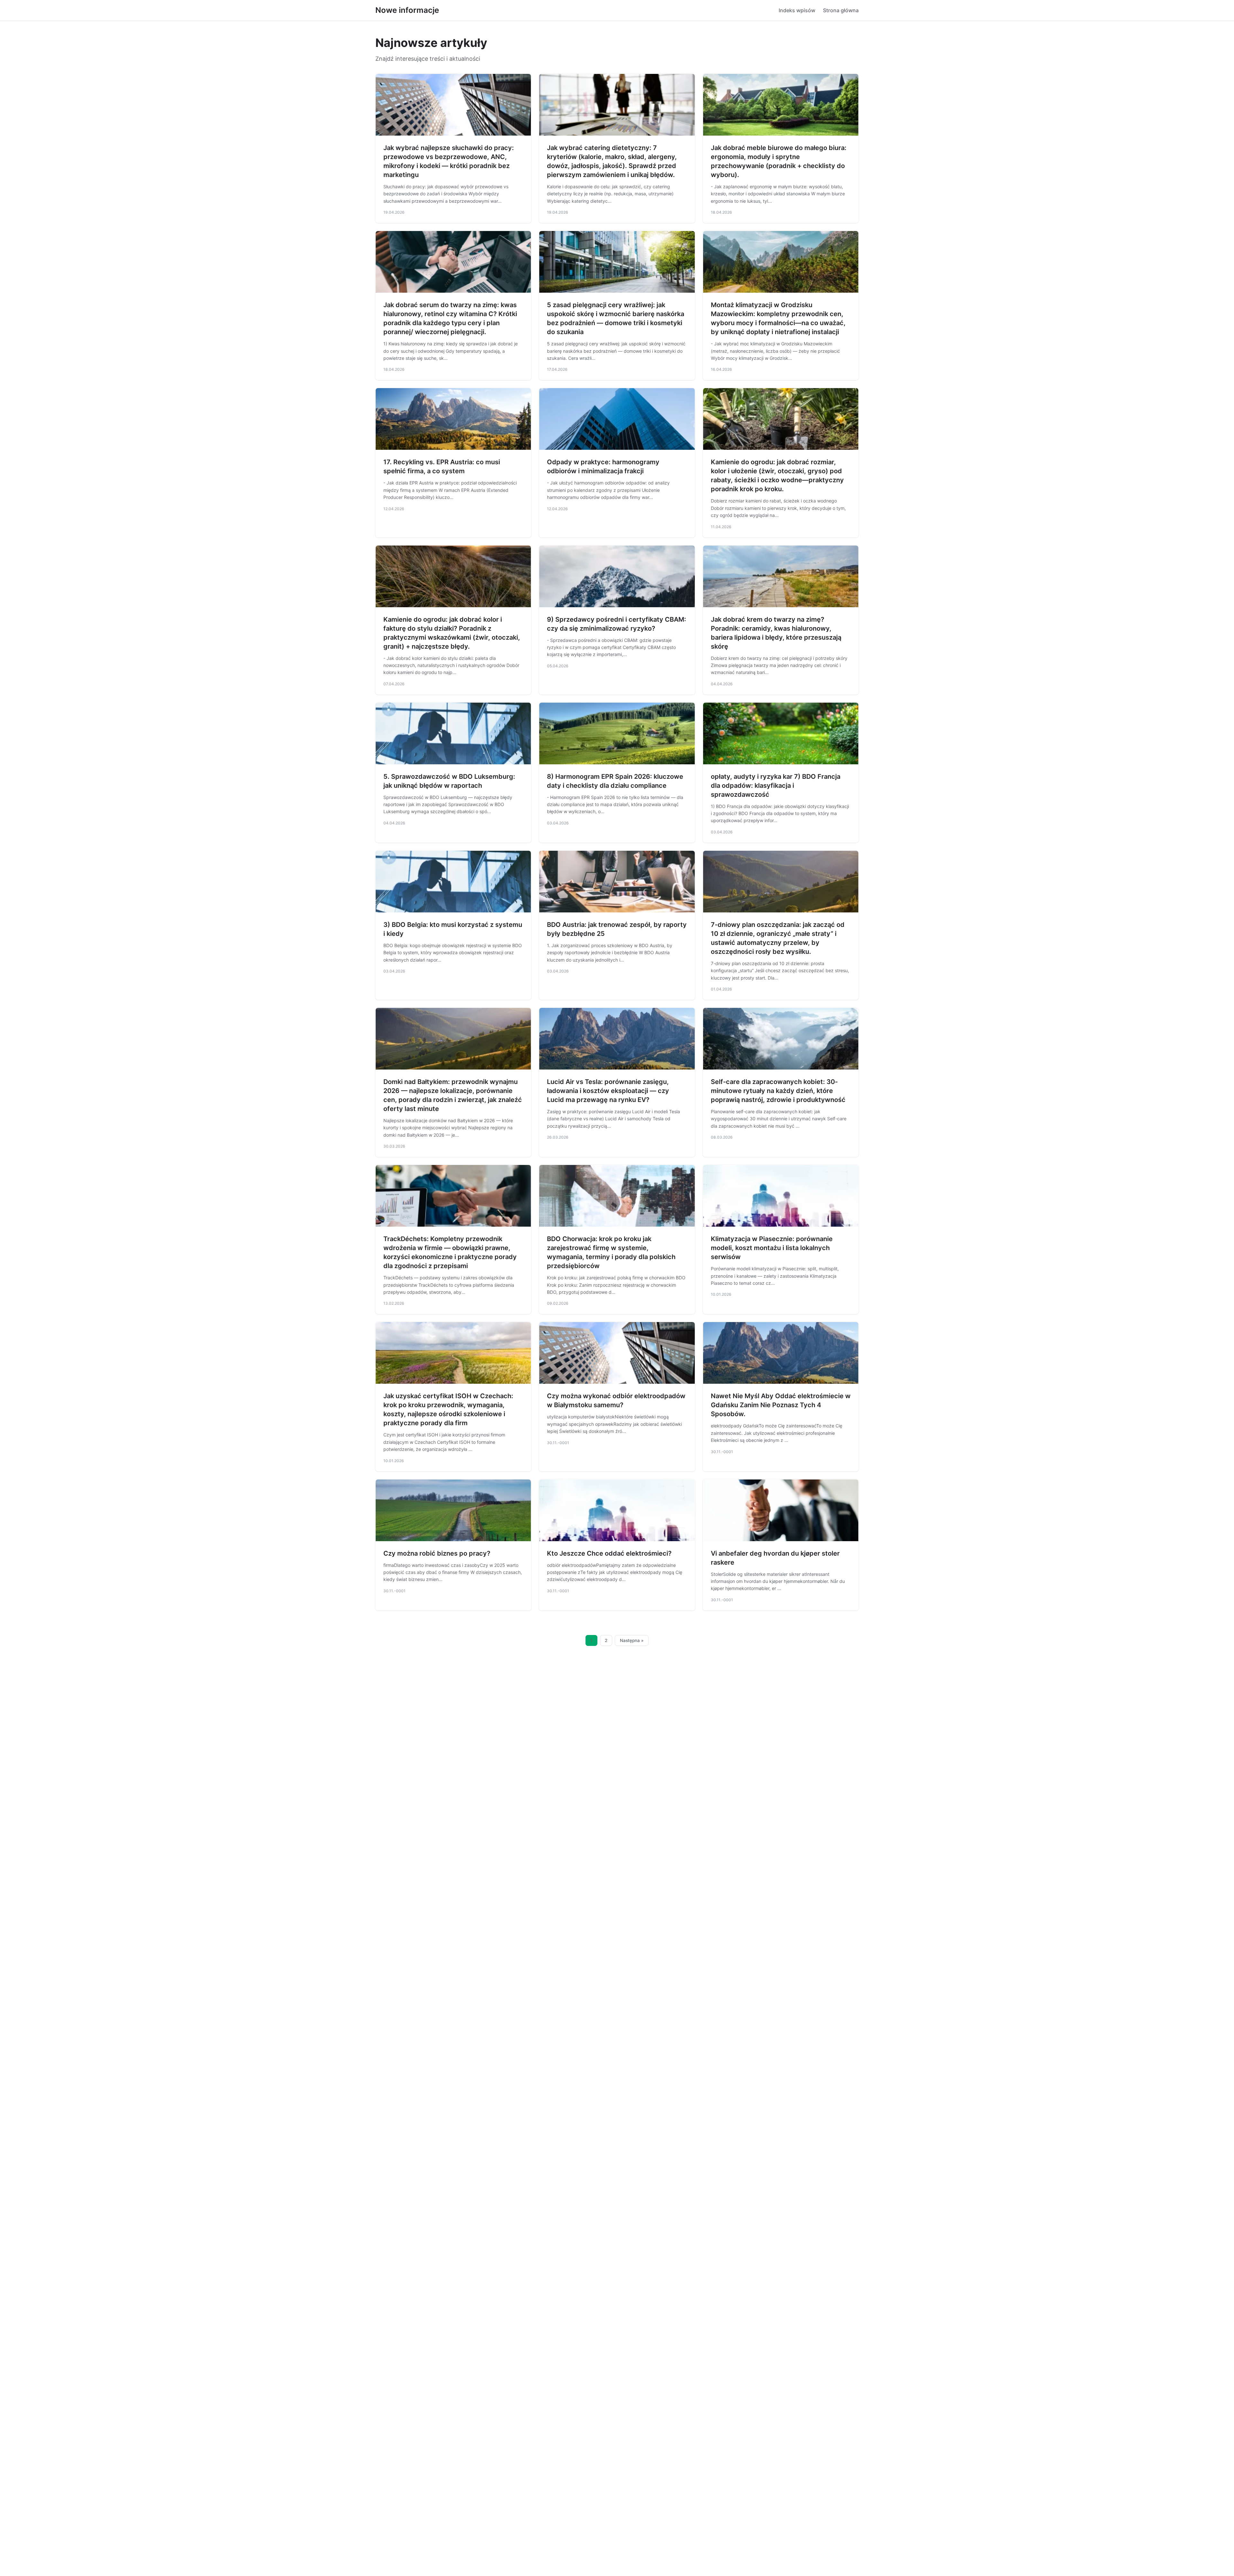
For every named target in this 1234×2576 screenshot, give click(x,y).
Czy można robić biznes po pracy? (437, 1553)
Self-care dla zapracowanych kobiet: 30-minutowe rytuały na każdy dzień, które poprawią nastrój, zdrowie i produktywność (778, 1091)
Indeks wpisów (797, 10)
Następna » (632, 1640)
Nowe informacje (407, 10)
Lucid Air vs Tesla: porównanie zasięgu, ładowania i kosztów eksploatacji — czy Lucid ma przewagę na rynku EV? (608, 1091)
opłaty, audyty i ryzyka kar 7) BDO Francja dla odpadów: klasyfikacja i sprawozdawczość (776, 786)
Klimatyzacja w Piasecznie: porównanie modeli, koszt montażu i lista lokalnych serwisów (772, 1248)
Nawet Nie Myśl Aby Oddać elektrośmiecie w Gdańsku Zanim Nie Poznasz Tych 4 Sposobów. (781, 1405)
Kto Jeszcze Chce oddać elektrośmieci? (609, 1553)
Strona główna (841, 10)
